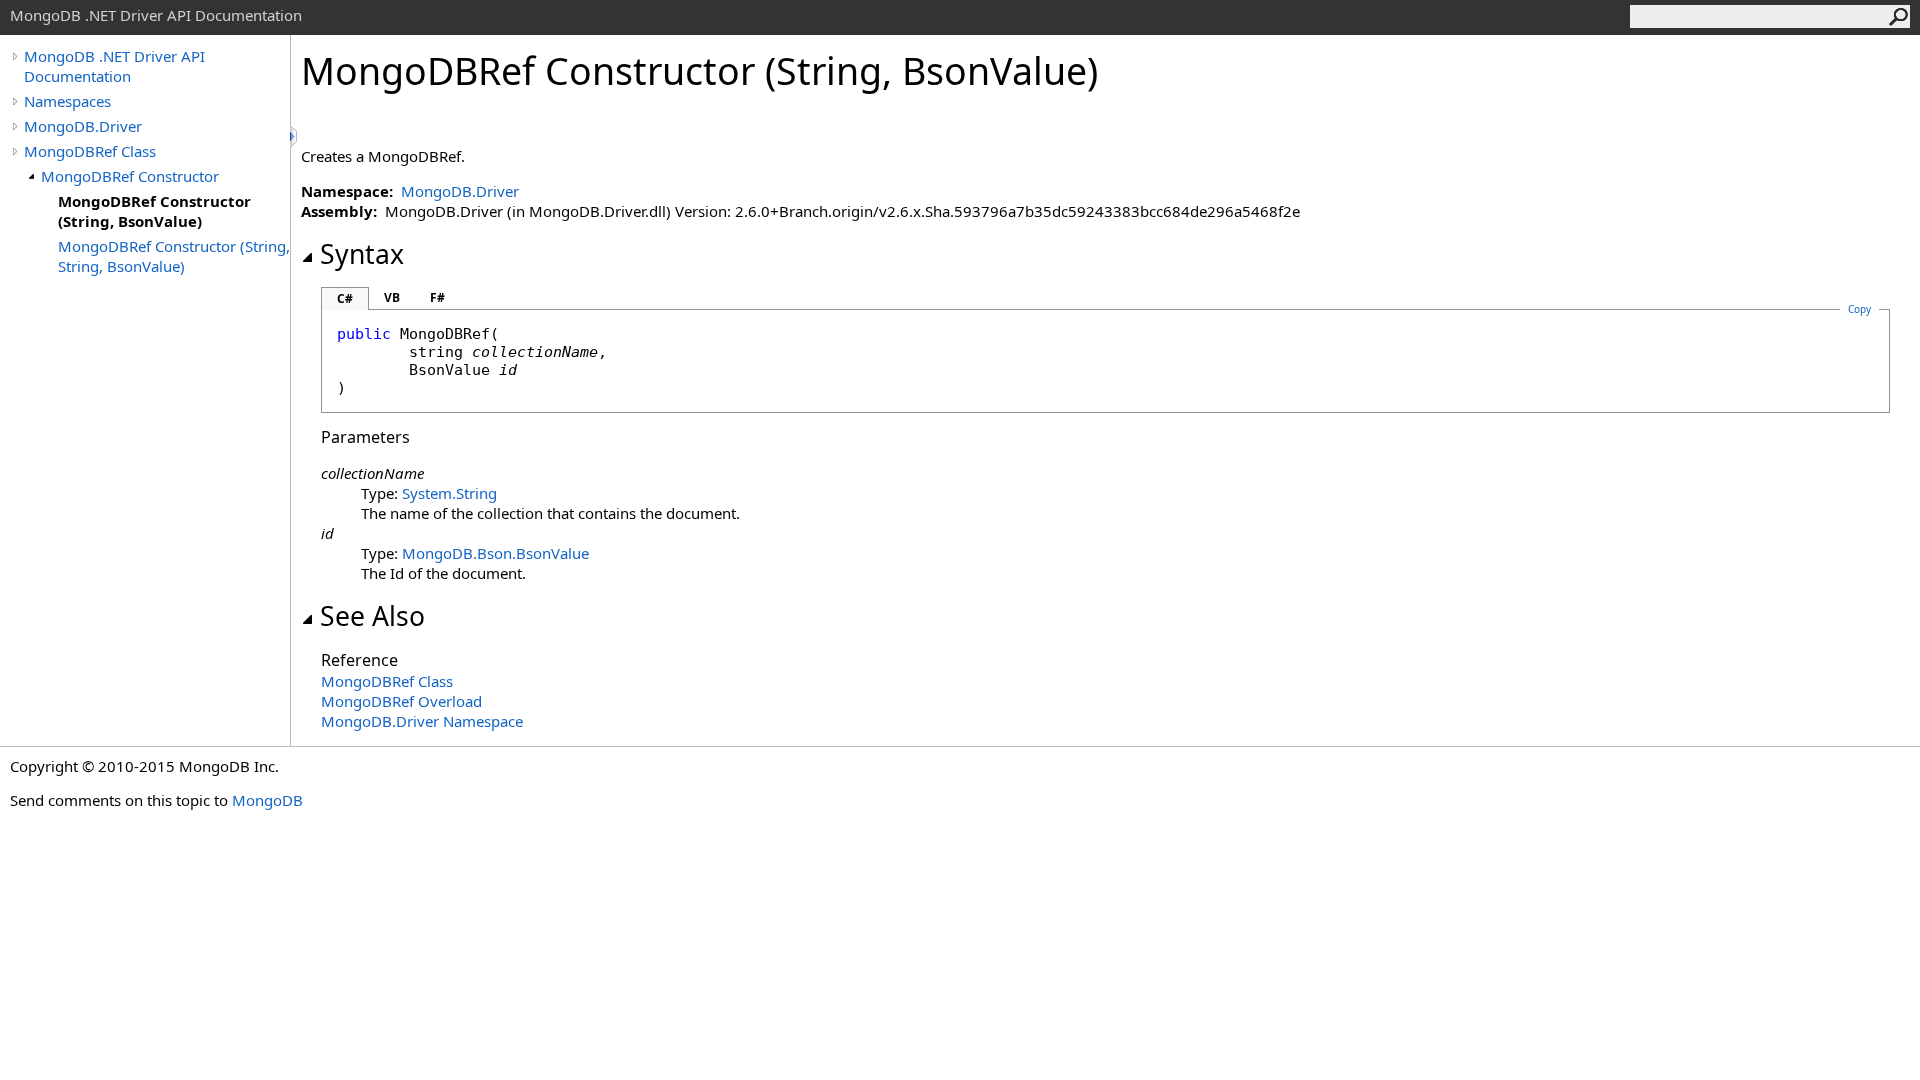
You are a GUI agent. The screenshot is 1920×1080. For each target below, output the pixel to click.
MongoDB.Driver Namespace (422, 721)
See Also (372, 616)
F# (437, 297)
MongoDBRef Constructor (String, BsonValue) (154, 211)
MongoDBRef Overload (401, 701)
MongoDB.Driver (83, 126)
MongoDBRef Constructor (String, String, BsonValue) (174, 256)
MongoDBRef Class (90, 151)
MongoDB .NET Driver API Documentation (114, 66)
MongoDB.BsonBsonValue (495, 553)
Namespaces (67, 101)
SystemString (449, 493)
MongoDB (267, 800)
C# (345, 298)
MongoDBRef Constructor (130, 176)
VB (392, 297)
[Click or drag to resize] (295, 136)
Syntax (362, 254)
